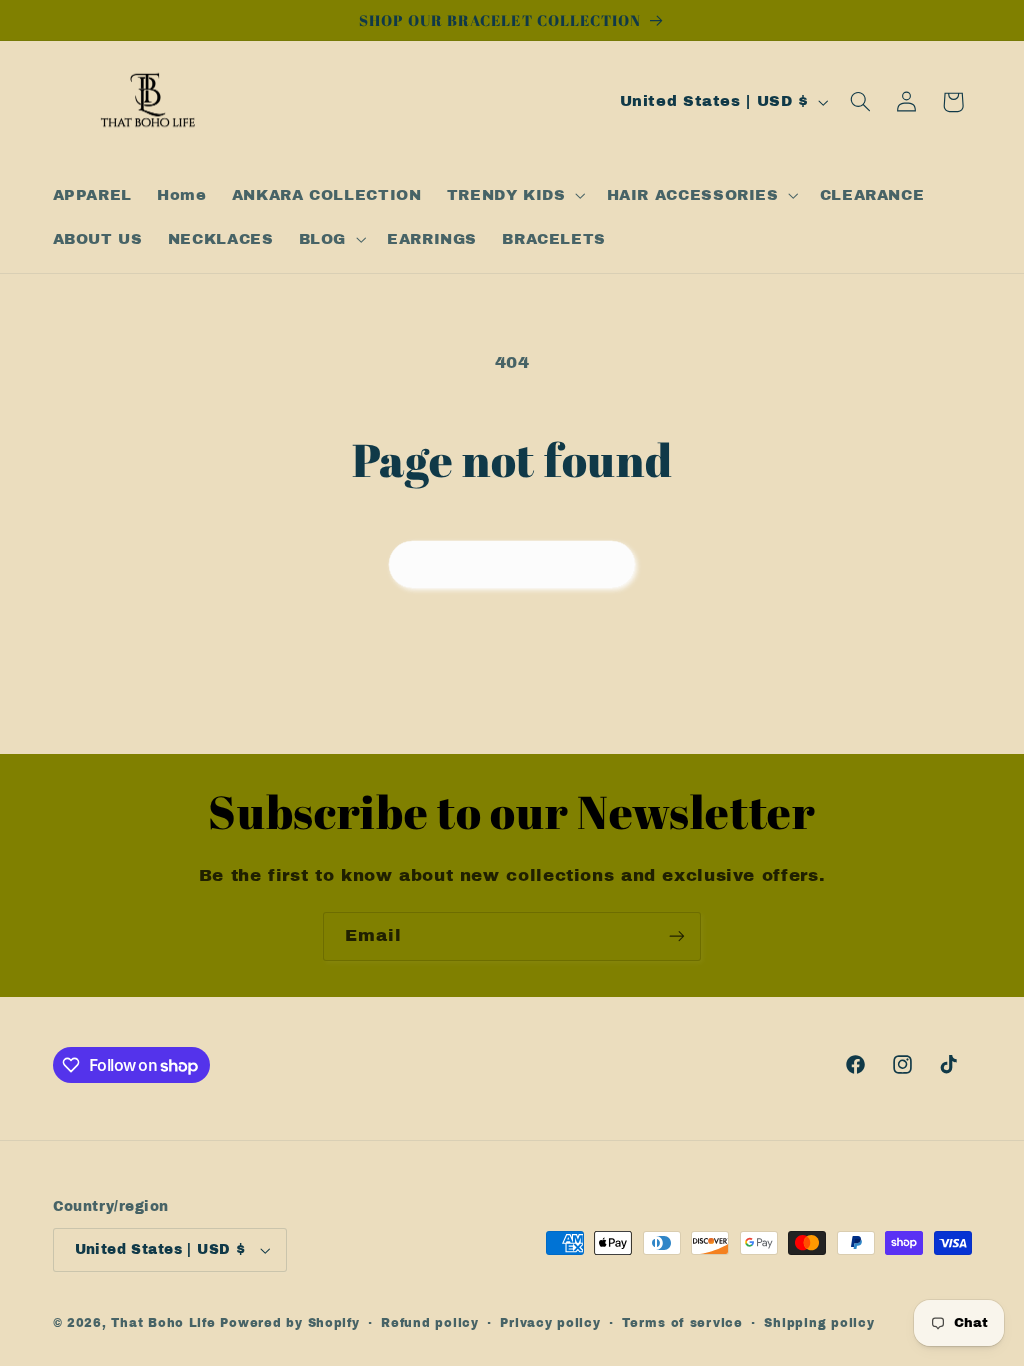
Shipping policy (819, 1323)
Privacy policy (550, 1323)
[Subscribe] (677, 936)
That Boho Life (163, 1323)
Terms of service (682, 1323)
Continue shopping (512, 563)
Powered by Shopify (289, 1323)
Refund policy (430, 1323)
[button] (514, 195)
